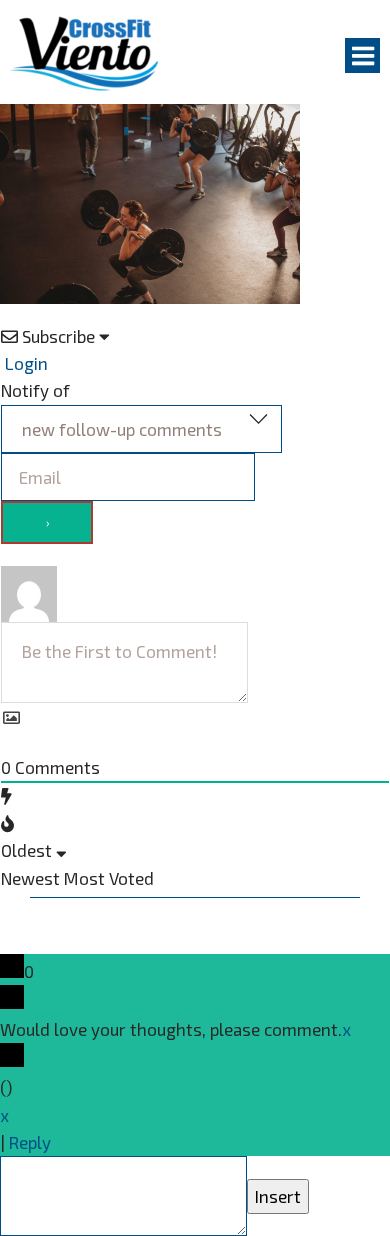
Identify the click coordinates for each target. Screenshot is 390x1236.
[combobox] (141, 429)
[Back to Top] (30, 1170)
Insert (278, 1196)
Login (24, 363)
